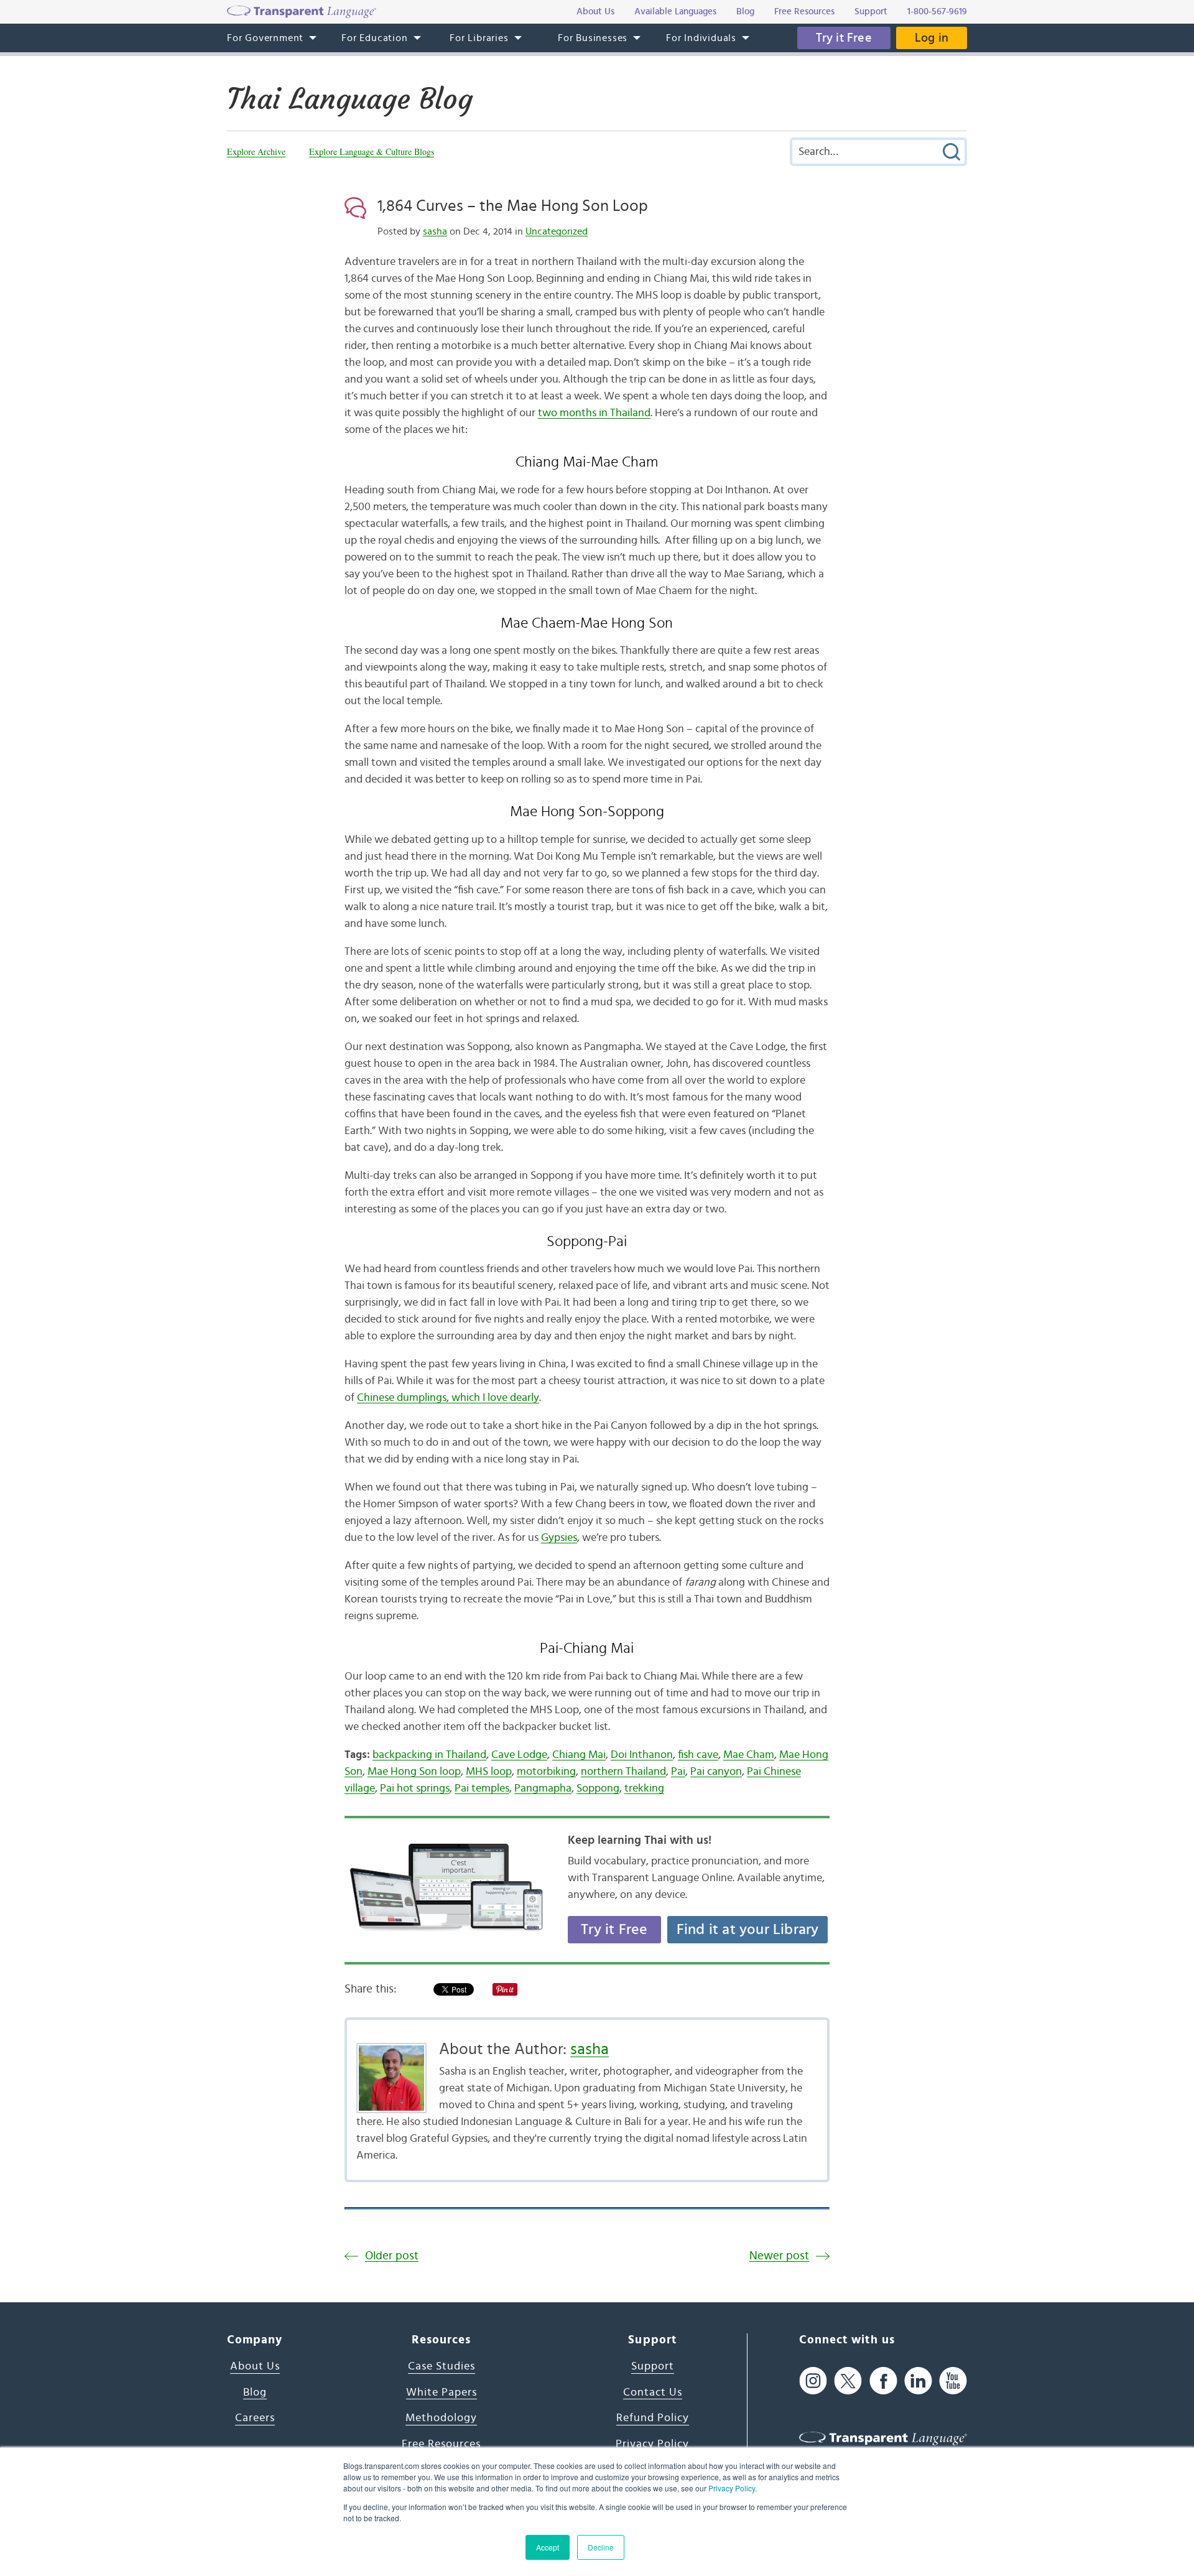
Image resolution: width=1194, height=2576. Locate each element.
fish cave (698, 1755)
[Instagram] (813, 2380)
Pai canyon (716, 1772)
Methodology (441, 2418)
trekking (644, 1788)
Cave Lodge (519, 1755)
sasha (435, 231)
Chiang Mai (579, 1755)
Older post (392, 2256)
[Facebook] (883, 2380)
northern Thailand (623, 1772)
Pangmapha (543, 1788)
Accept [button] (548, 2547)
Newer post (779, 2256)
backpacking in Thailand (429, 1755)
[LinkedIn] (918, 2380)
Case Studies (442, 2366)
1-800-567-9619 (937, 12)
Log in (932, 38)
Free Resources (441, 2444)
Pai (678, 1772)
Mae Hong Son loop (414, 1772)
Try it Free (844, 38)
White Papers (442, 2392)
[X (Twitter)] (848, 2380)
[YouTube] (953, 2380)
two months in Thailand (594, 413)
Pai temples (482, 1788)
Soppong (598, 1788)
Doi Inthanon (642, 1755)
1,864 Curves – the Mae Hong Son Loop (513, 206)
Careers (255, 2418)
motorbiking (546, 1772)
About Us (255, 2366)
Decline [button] (601, 2547)
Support (653, 2366)
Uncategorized (557, 231)
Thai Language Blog (350, 99)
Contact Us (653, 2392)
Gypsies (559, 1538)
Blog (255, 2392)
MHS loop (489, 1772)
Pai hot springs (415, 1788)
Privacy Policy (732, 2488)
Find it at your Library (748, 1930)
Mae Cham (749, 1755)
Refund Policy (653, 2418)
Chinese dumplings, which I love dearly (448, 1398)
